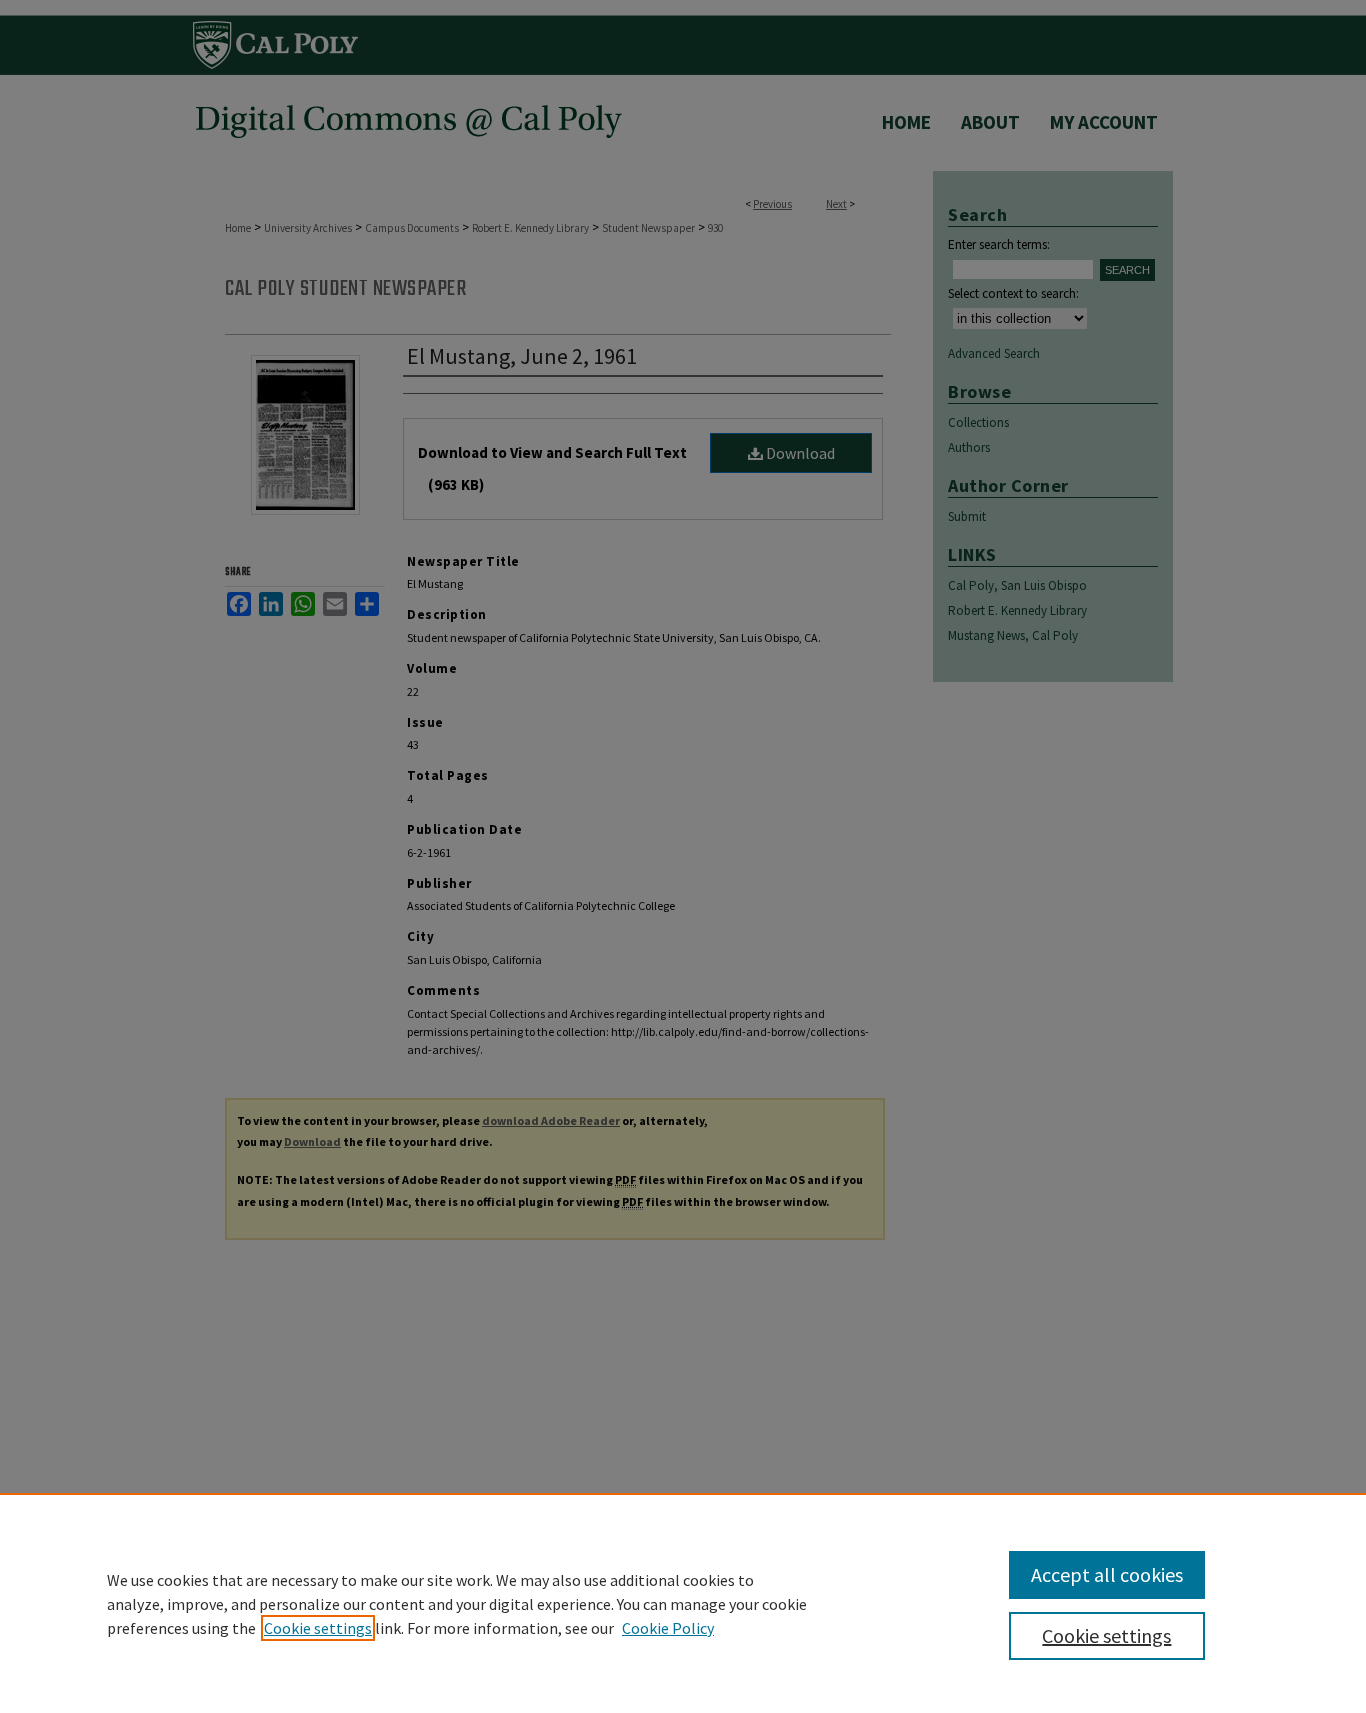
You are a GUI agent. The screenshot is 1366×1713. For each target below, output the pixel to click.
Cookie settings (318, 1628)
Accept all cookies (1107, 1574)
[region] (683, 1603)
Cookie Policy (668, 1628)
